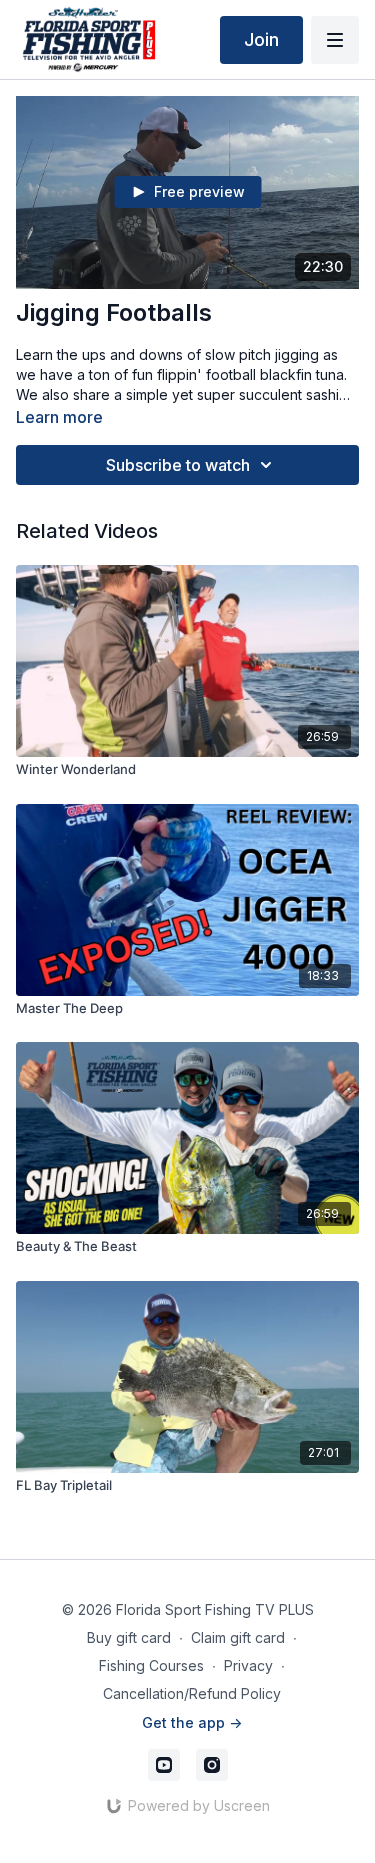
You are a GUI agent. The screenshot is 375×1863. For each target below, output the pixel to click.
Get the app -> (192, 1722)
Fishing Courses (151, 1665)
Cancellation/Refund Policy (192, 1693)
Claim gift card (238, 1637)
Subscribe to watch (178, 465)
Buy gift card (129, 1637)
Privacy (248, 1665)
